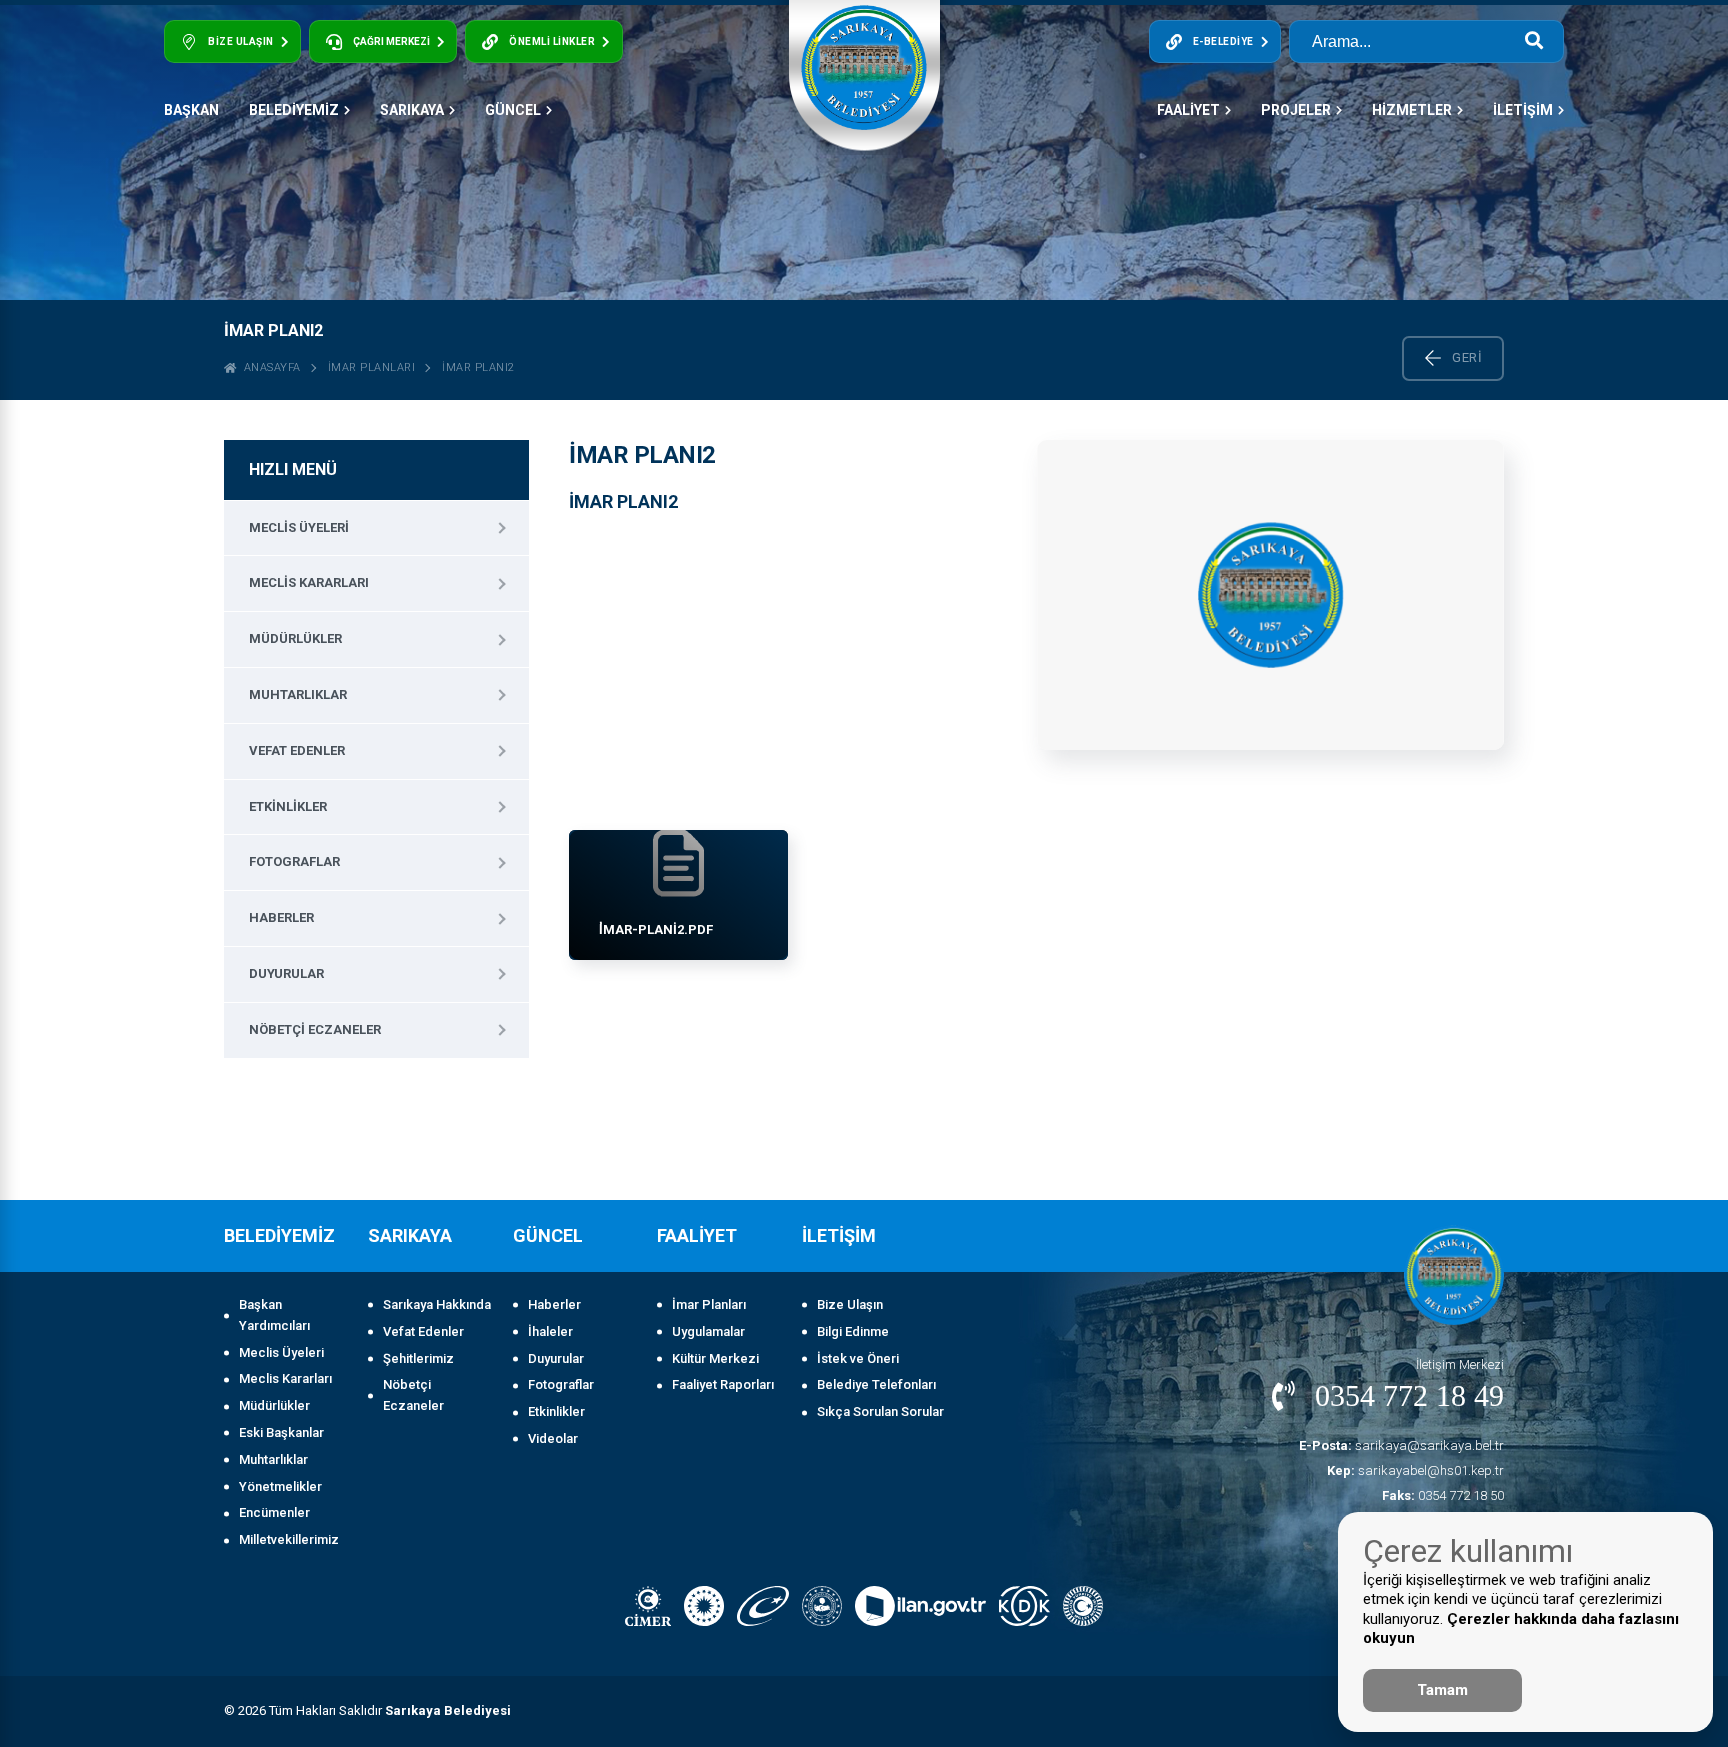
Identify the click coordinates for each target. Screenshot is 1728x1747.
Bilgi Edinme (853, 1331)
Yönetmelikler (280, 1486)
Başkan (191, 110)
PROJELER (1296, 110)
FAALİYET (1188, 110)
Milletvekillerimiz (289, 1539)
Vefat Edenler (297, 750)
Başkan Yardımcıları (274, 1315)
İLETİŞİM (1523, 110)
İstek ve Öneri (858, 1358)
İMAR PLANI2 (478, 367)
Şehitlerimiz (418, 1358)
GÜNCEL (513, 110)
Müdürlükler (295, 638)
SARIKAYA (412, 110)
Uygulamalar (708, 1331)
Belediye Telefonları (876, 1384)
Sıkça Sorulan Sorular (880, 1411)
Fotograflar (294, 861)
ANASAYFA (269, 367)
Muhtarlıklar (298, 694)
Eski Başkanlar (281, 1432)
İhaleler (550, 1331)
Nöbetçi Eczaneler (315, 1029)
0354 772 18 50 (1443, 1495)
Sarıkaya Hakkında (437, 1304)
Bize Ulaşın (850, 1304)
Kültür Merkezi (715, 1358)
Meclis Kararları (309, 582)
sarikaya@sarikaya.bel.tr (1401, 1445)
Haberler (281, 917)
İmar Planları (372, 367)
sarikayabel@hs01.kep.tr (1415, 1470)
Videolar (553, 1438)
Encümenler (274, 1512)
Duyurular (286, 973)
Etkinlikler (288, 806)
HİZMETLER (1412, 110)
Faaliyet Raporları (723, 1384)
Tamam (1442, 1690)
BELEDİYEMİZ (294, 110)
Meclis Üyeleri (299, 527)
